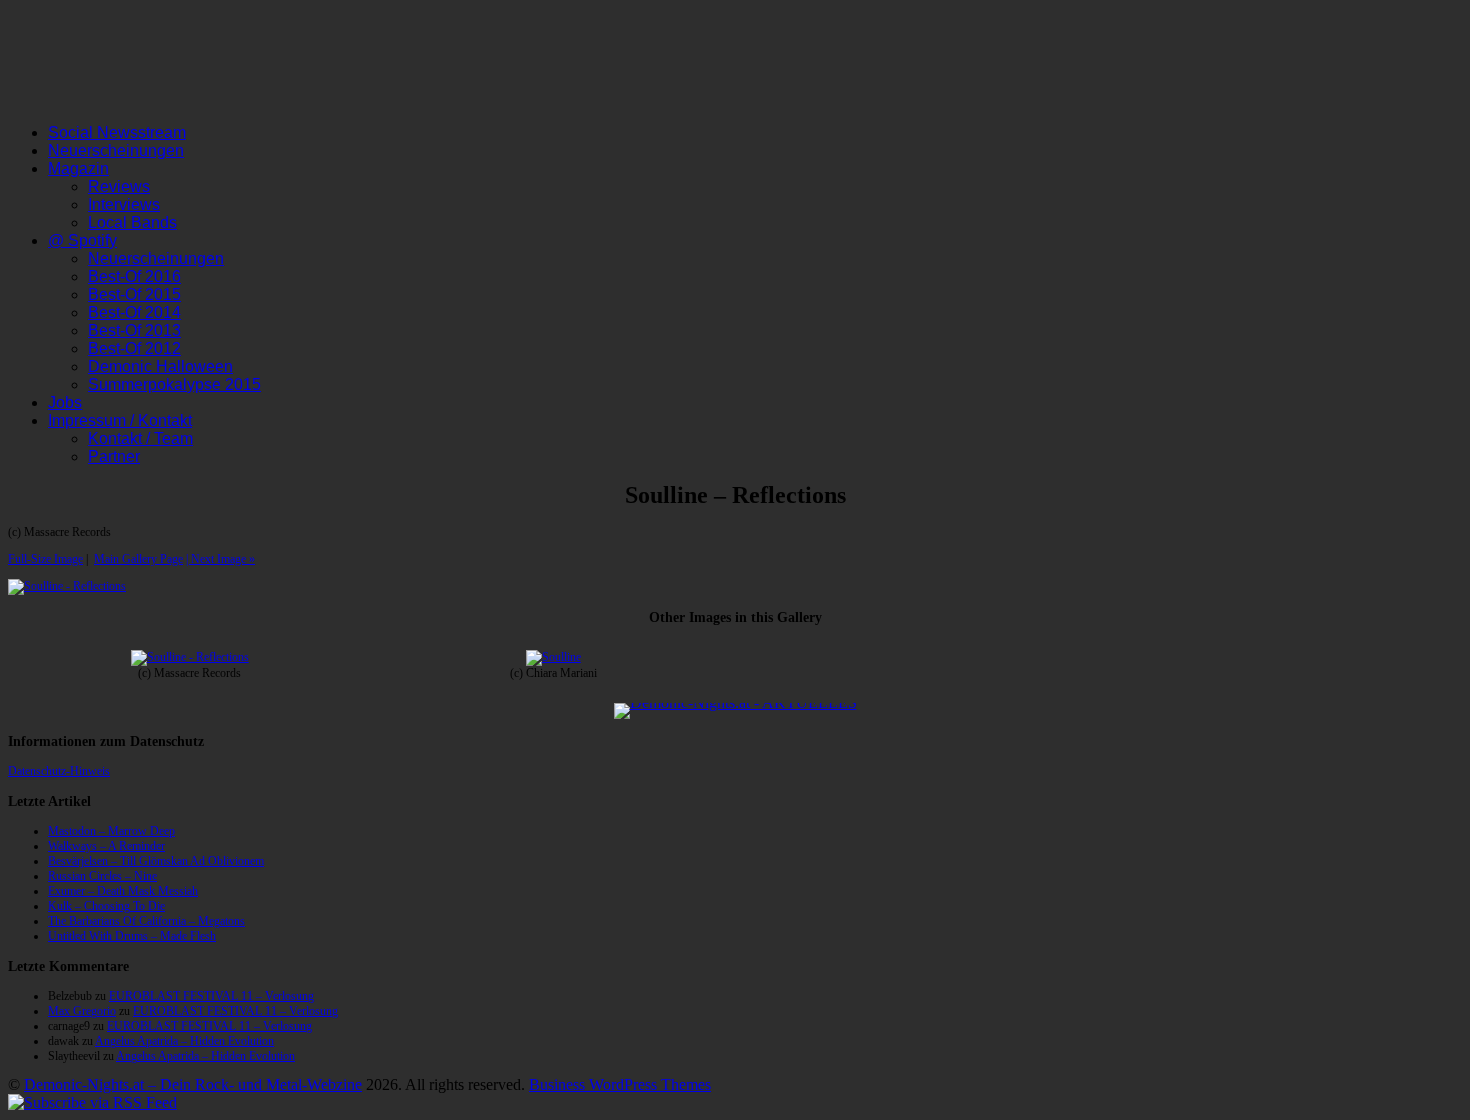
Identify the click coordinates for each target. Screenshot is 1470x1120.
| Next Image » (220, 559)
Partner (114, 456)
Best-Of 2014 (134, 312)
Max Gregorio (82, 1011)
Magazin (78, 168)
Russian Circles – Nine (102, 876)
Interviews (124, 204)
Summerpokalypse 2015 (174, 384)
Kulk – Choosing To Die (106, 906)
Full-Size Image (45, 559)
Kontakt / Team (140, 438)
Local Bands (132, 222)
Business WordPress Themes (620, 1084)
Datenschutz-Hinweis (59, 771)
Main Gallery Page (138, 559)
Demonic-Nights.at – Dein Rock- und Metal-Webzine (193, 1084)
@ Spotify (82, 240)
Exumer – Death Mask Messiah (123, 891)
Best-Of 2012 (134, 348)
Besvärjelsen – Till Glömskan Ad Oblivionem (156, 861)
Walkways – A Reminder (106, 846)
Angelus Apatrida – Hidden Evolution (184, 1041)
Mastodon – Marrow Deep (111, 831)
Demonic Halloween (160, 366)
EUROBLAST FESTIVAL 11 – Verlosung (211, 996)
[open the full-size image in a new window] (67, 586)
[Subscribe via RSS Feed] (92, 1102)
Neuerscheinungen (116, 150)
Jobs (65, 402)
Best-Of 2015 (134, 294)
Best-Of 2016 (134, 276)
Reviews (119, 186)
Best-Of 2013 (134, 330)
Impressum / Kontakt (120, 420)
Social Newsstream (117, 132)
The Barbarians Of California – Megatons (146, 921)
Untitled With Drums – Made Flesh (132, 936)
